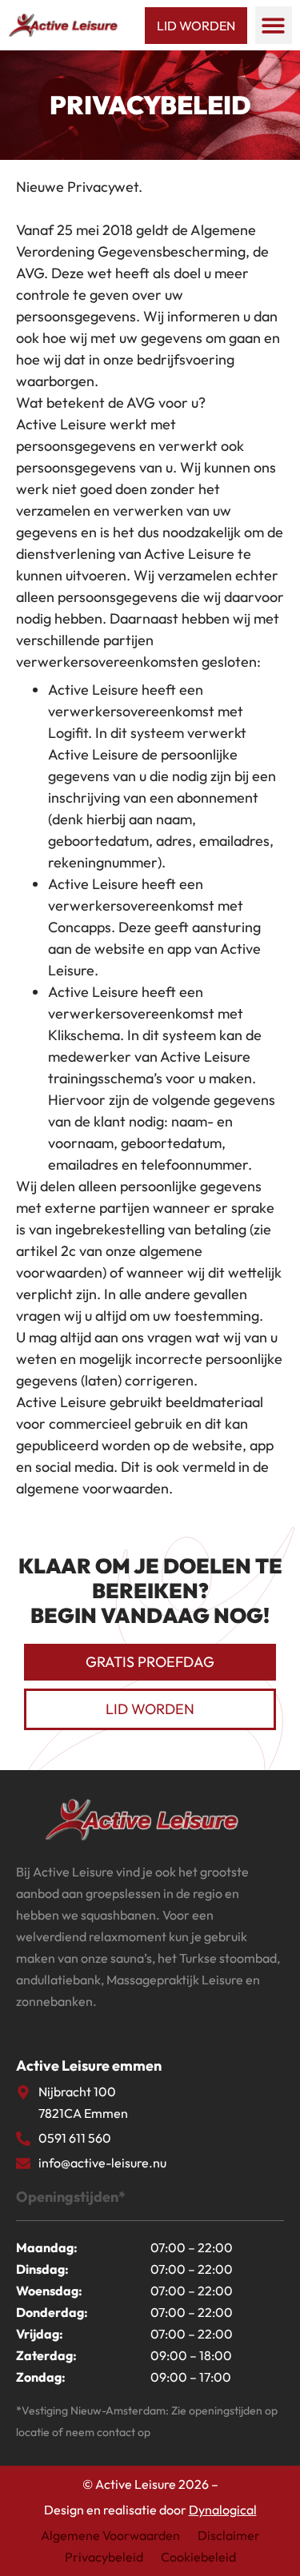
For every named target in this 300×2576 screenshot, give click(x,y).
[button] (274, 25)
